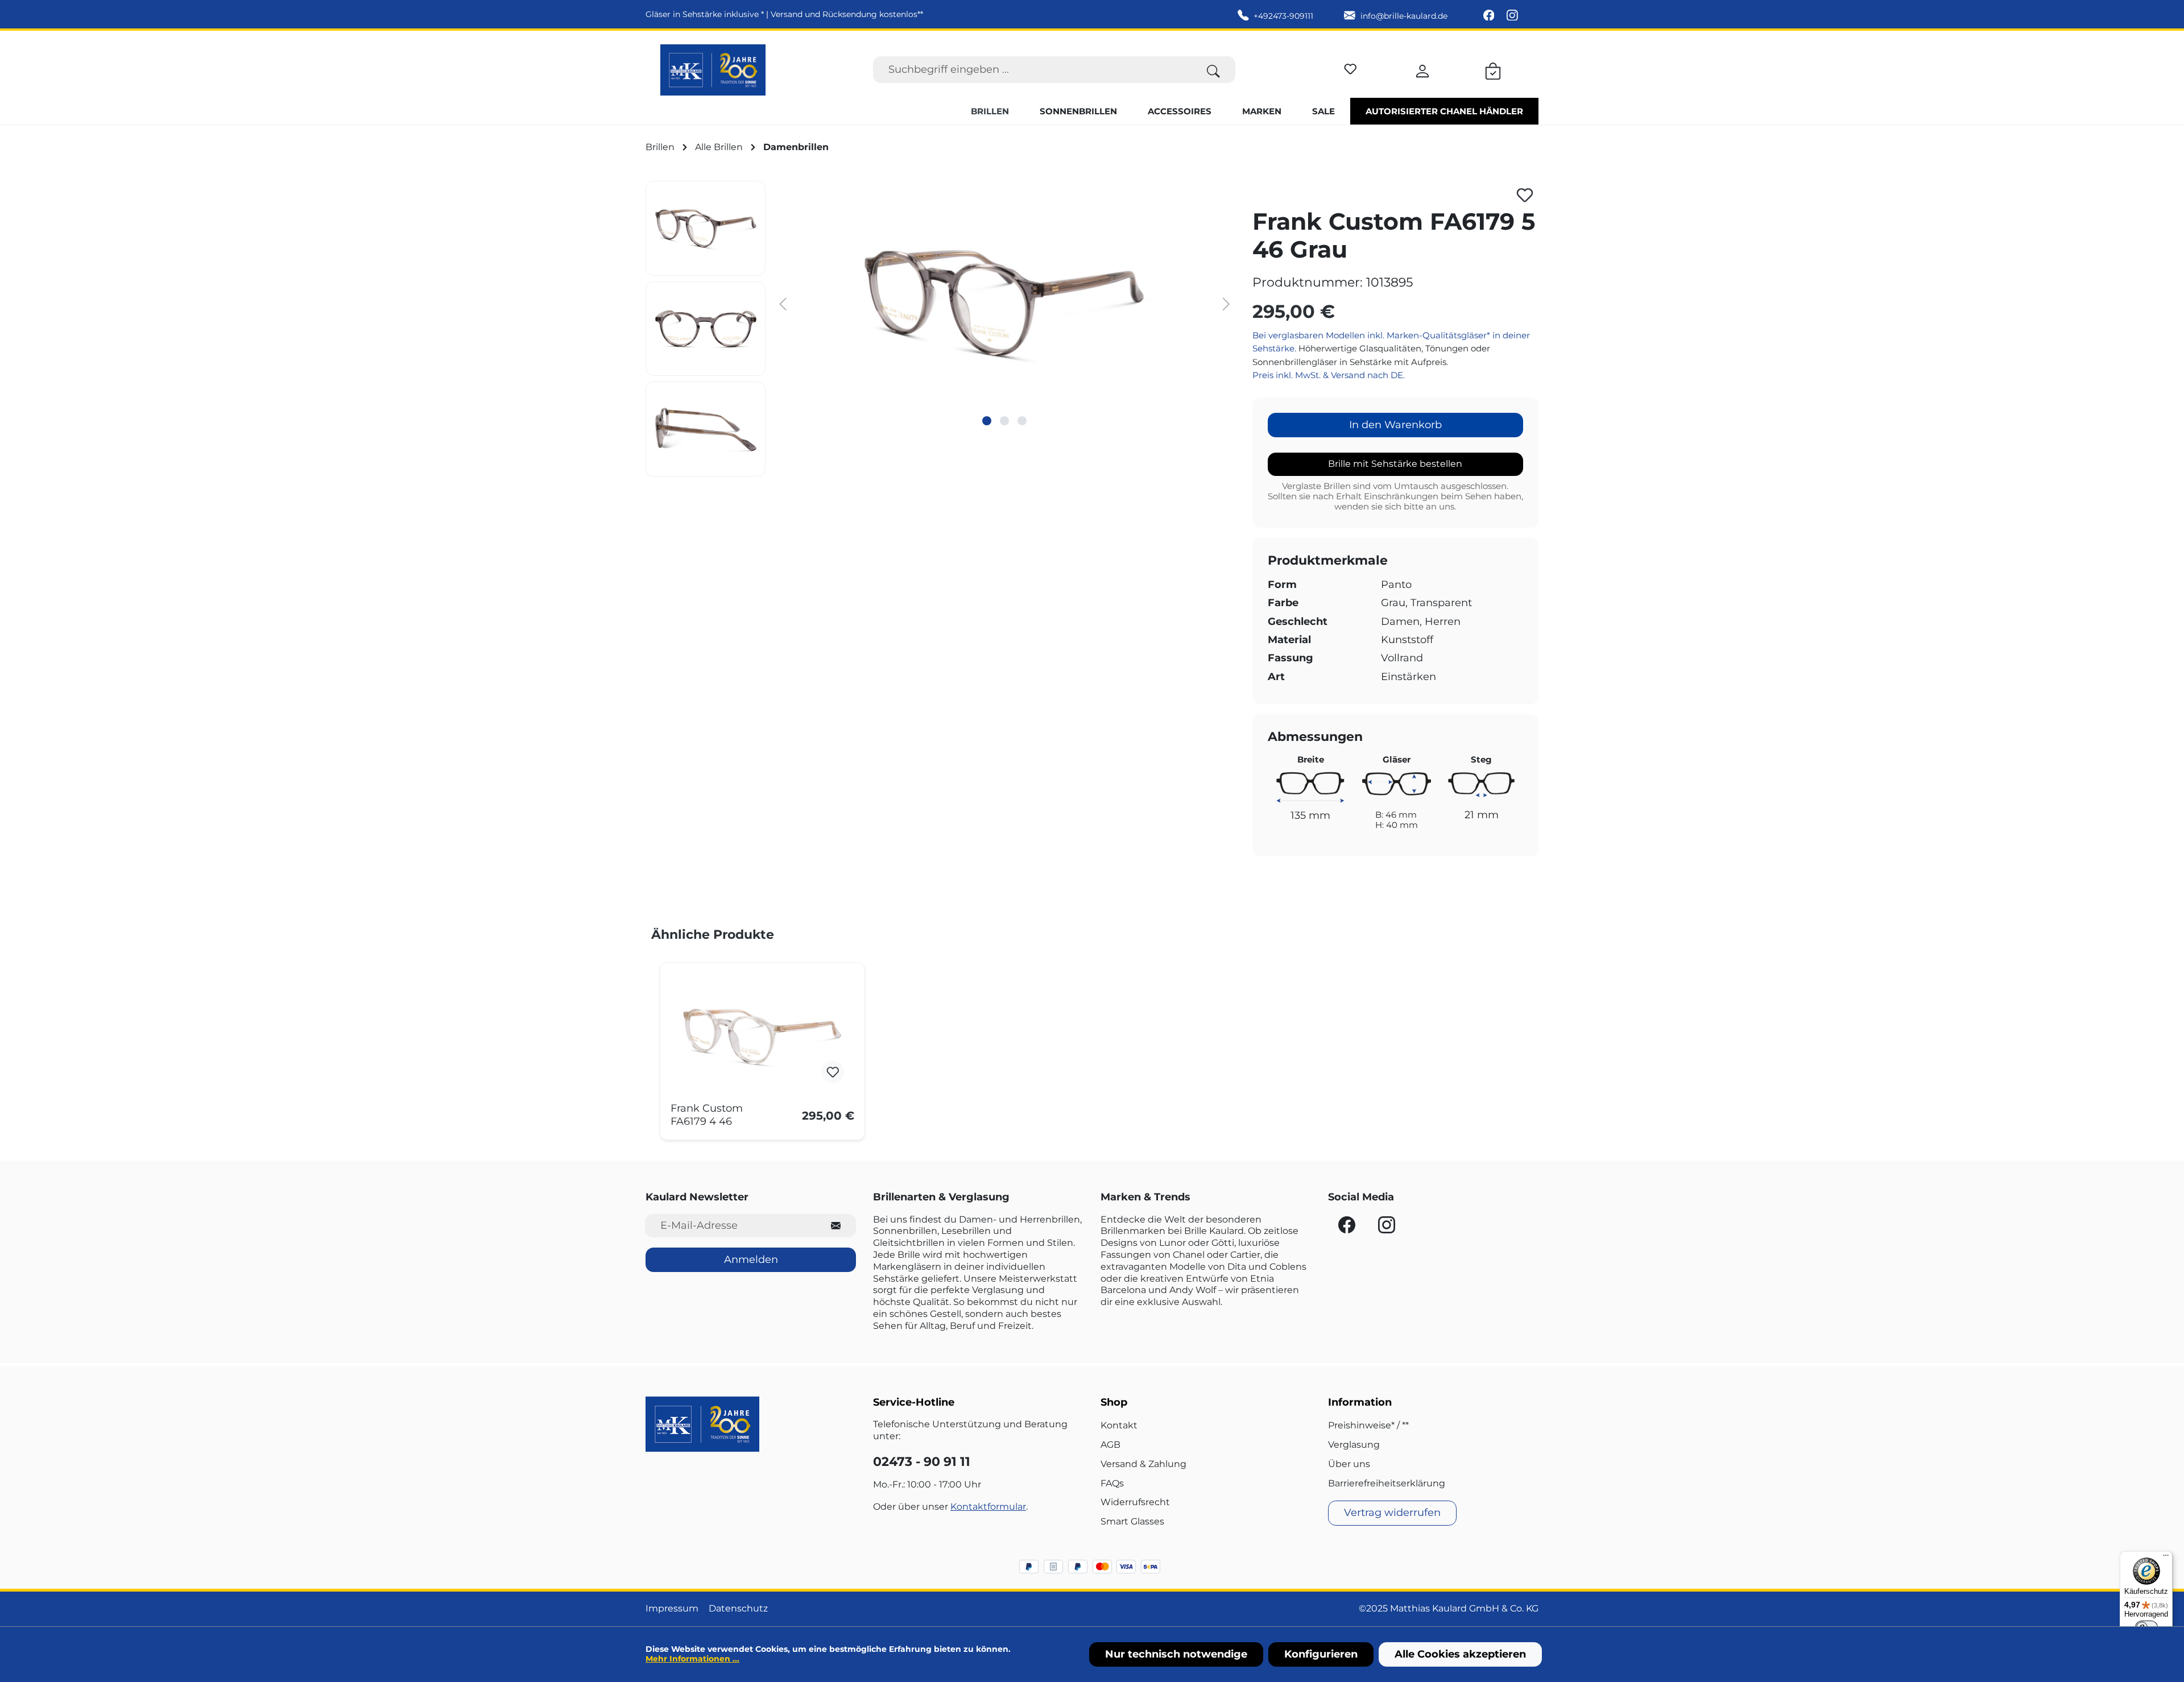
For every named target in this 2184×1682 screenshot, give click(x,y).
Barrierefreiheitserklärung (1387, 1483)
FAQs (1112, 1483)
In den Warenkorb (1395, 425)
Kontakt (1119, 1425)
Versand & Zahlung (1143, 1464)
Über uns (1349, 1464)
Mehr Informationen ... (692, 1659)
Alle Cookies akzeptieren (1460, 1654)
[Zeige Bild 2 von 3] (1004, 421)
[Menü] (2166, 1558)
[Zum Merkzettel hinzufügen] (1525, 195)
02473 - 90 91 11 (922, 1462)
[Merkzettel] (1350, 67)
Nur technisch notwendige (1176, 1654)
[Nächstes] (1226, 303)
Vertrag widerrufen (1392, 1513)
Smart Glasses (1132, 1521)
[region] (940, 329)
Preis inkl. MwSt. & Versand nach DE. (1329, 375)
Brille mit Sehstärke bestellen (1395, 464)
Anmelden (751, 1260)
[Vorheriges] (783, 303)
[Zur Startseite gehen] (713, 70)
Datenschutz (738, 1608)
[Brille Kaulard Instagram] (1512, 16)
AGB (1110, 1445)
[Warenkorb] (1493, 69)
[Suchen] (1213, 70)
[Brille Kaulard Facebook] (1490, 16)
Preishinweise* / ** (1368, 1425)
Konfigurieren (1321, 1654)
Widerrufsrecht (1135, 1502)
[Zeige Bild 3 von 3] (1022, 421)
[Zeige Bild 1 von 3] (987, 421)
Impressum (672, 1608)
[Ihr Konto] (1422, 69)
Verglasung (1354, 1445)
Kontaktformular (988, 1507)
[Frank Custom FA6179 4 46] (762, 1037)
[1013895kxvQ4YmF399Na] (1005, 303)
